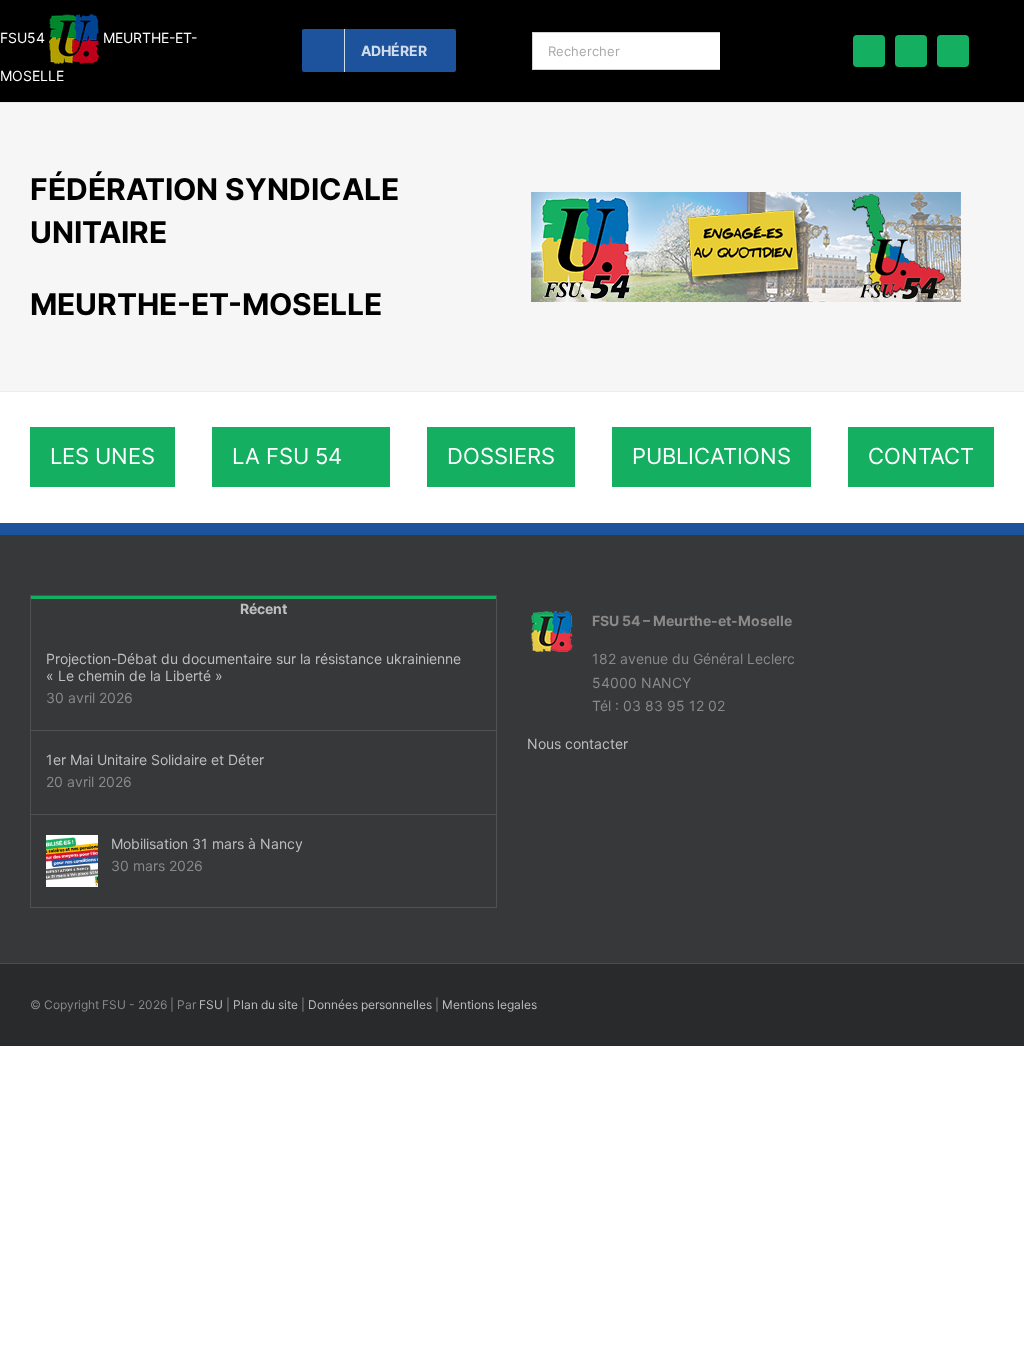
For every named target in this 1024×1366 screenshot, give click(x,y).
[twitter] (911, 51)
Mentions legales (489, 1004)
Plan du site (265, 1004)
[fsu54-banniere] (746, 198)
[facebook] (869, 51)
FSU (211, 1004)
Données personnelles (370, 1004)
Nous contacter (577, 743)
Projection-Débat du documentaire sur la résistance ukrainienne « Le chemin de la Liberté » (253, 667)
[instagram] (953, 51)
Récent (263, 608)
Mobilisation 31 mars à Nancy (207, 843)
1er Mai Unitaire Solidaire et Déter (155, 759)
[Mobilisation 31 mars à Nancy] (72, 861)
